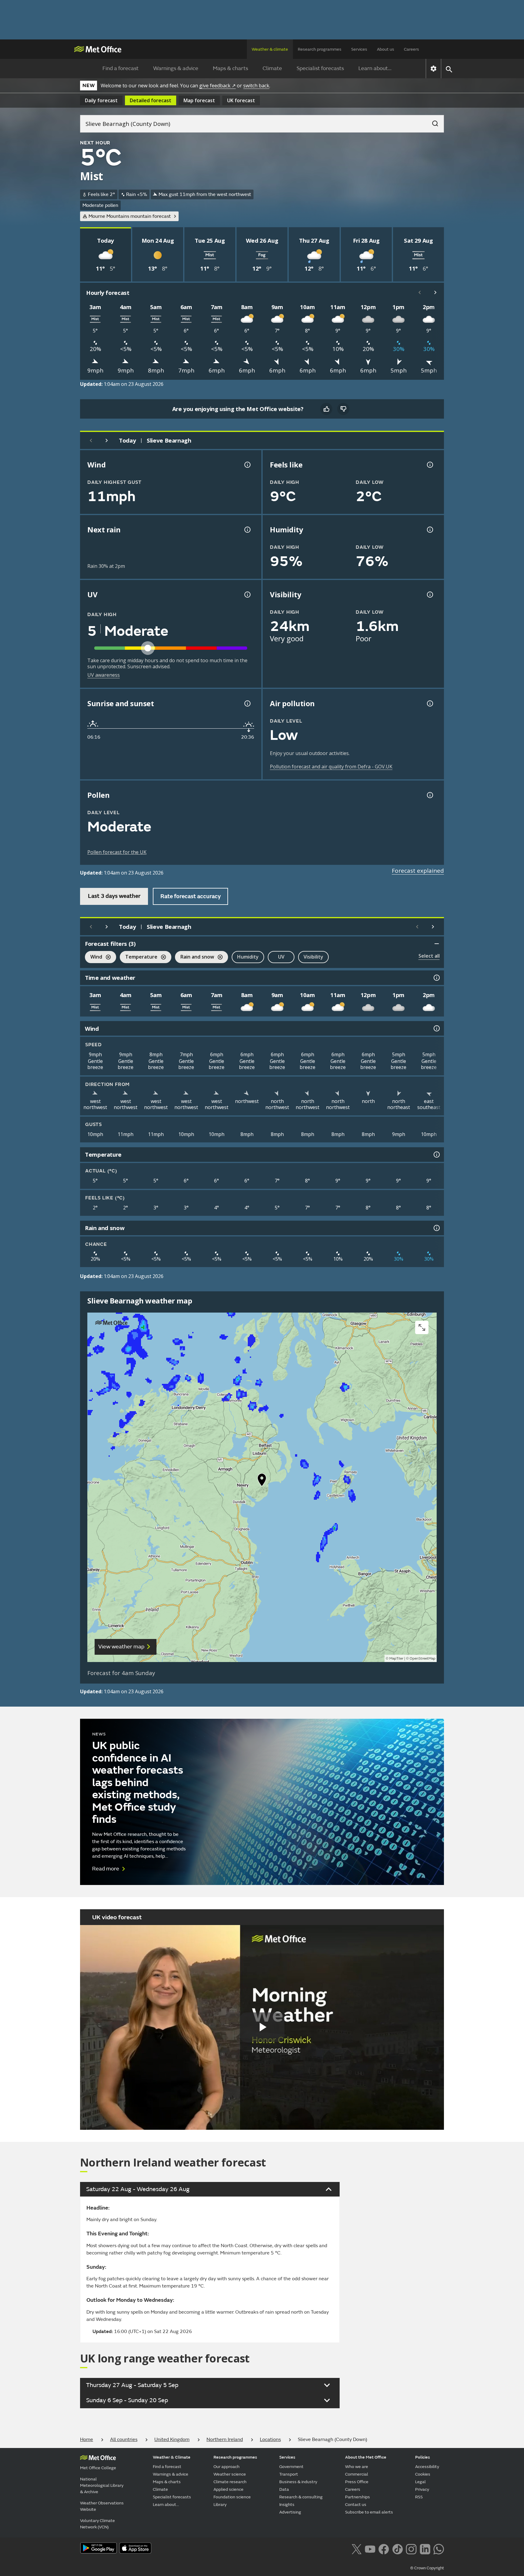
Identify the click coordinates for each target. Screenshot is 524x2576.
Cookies (423, 2474)
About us (386, 49)
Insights (287, 2505)
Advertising (290, 2512)
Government (291, 2467)
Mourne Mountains (130, 216)
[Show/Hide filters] (437, 944)
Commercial (357, 2474)
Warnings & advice (176, 68)
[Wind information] (436, 1028)
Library (220, 2505)
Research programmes (320, 49)
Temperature (139, 958)
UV (281, 957)
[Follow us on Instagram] (411, 2548)
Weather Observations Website (102, 2506)
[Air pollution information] (429, 703)
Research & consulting (301, 2497)
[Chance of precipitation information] (247, 530)
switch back (256, 86)
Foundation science (232, 2497)
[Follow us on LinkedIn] (425, 2548)
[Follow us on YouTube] (370, 2548)
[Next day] (107, 440)
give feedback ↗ (217, 86)
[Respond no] (343, 409)
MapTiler (396, 1659)
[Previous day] (91, 440)
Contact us (356, 2505)
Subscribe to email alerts (369, 2512)
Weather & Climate (172, 2457)
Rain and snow (195, 958)
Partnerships (358, 2497)
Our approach (227, 2467)
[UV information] (247, 595)
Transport (289, 2474)
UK (241, 100)
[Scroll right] (435, 292)
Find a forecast (121, 68)
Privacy (422, 2489)
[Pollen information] (429, 795)
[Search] (432, 122)
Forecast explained (418, 871)
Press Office (357, 2482)
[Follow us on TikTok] (397, 2548)
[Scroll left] (420, 292)
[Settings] (433, 69)
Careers (411, 49)
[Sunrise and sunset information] (247, 703)
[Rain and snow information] (436, 1228)
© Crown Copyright (427, 2568)
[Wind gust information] (247, 465)
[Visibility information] (429, 595)
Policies (423, 2457)
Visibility (313, 957)
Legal (420, 2482)
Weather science (230, 2474)
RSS (419, 2497)
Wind (94, 958)
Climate (272, 68)
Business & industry (298, 2482)
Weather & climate (270, 49)
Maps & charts (230, 68)
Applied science (228, 2489)
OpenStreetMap (423, 1659)
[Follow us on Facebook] (384, 2548)
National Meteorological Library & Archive (102, 2485)
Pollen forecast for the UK (117, 852)
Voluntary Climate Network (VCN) (97, 2524)
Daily (101, 100)
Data (284, 2489)
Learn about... (375, 68)
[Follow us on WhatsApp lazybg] (439, 2548)
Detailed (151, 100)
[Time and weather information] (436, 978)
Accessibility (427, 2467)
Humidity (248, 957)
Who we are (357, 2467)
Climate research (230, 2482)
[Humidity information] (429, 530)
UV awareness (104, 675)
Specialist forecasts (320, 68)
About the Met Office (366, 2457)
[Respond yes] (326, 409)
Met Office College (98, 2468)
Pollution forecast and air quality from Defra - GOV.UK (331, 767)
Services (359, 49)
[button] (262, 1481)
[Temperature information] (436, 1155)
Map (199, 100)
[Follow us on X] (356, 2548)
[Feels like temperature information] (429, 465)
